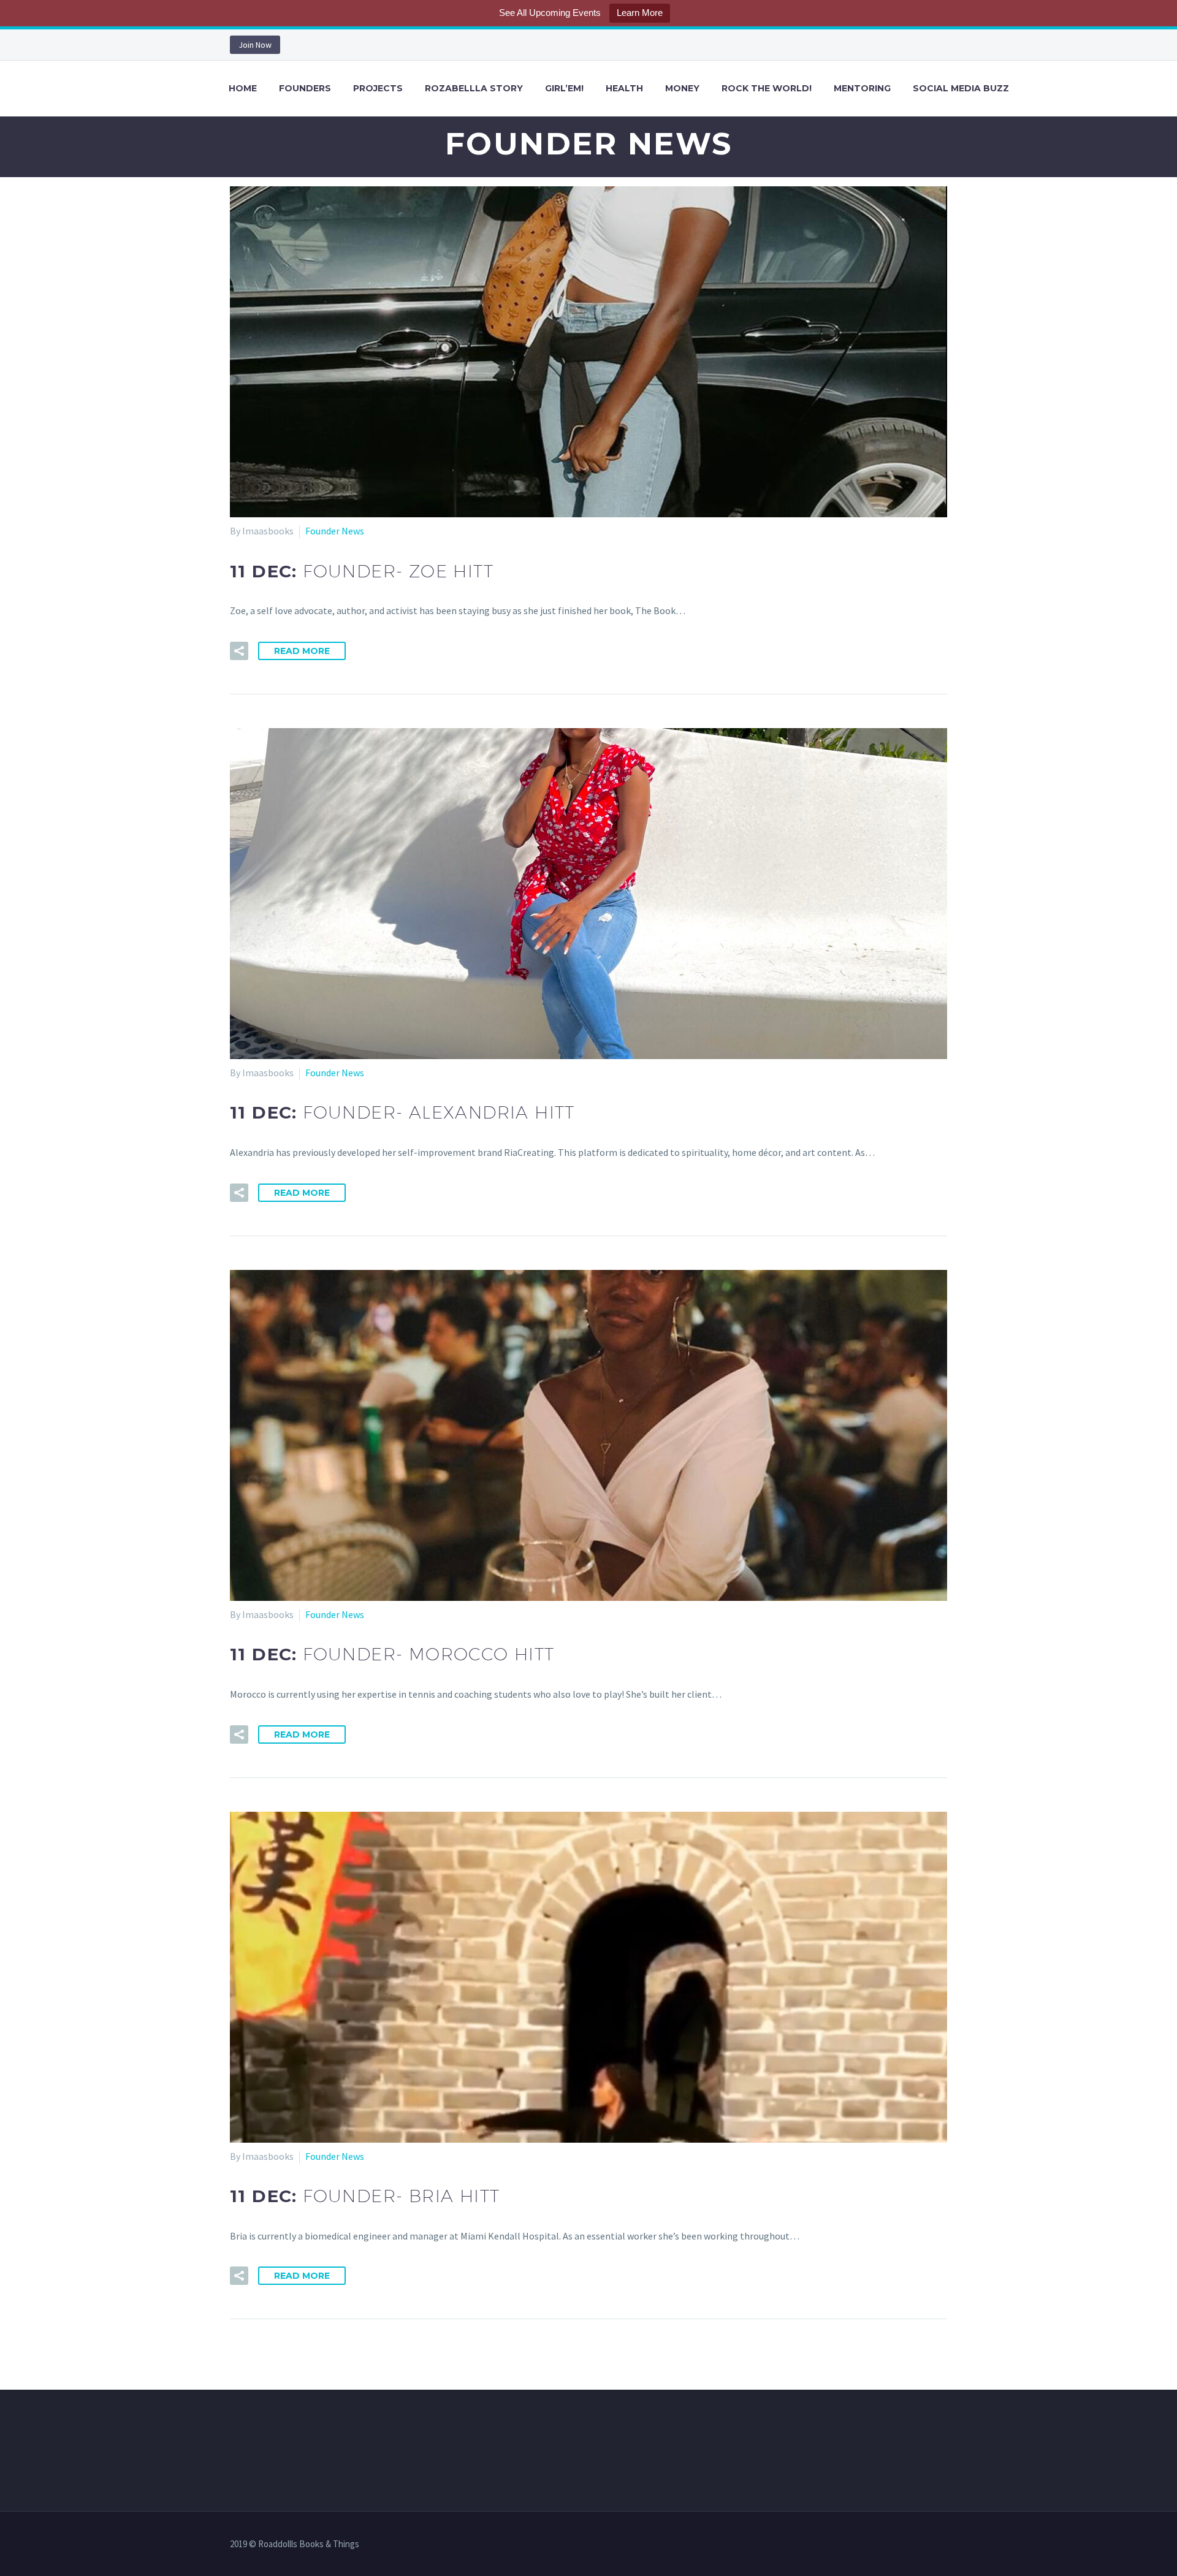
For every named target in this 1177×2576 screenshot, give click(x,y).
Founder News (335, 531)
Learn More (640, 13)
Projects (378, 88)
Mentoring (862, 88)
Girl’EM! (564, 88)
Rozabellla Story (474, 88)
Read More (302, 651)
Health (624, 88)
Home (243, 88)
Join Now (255, 45)
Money (682, 88)
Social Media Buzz (961, 88)
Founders (305, 88)
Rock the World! (767, 88)
